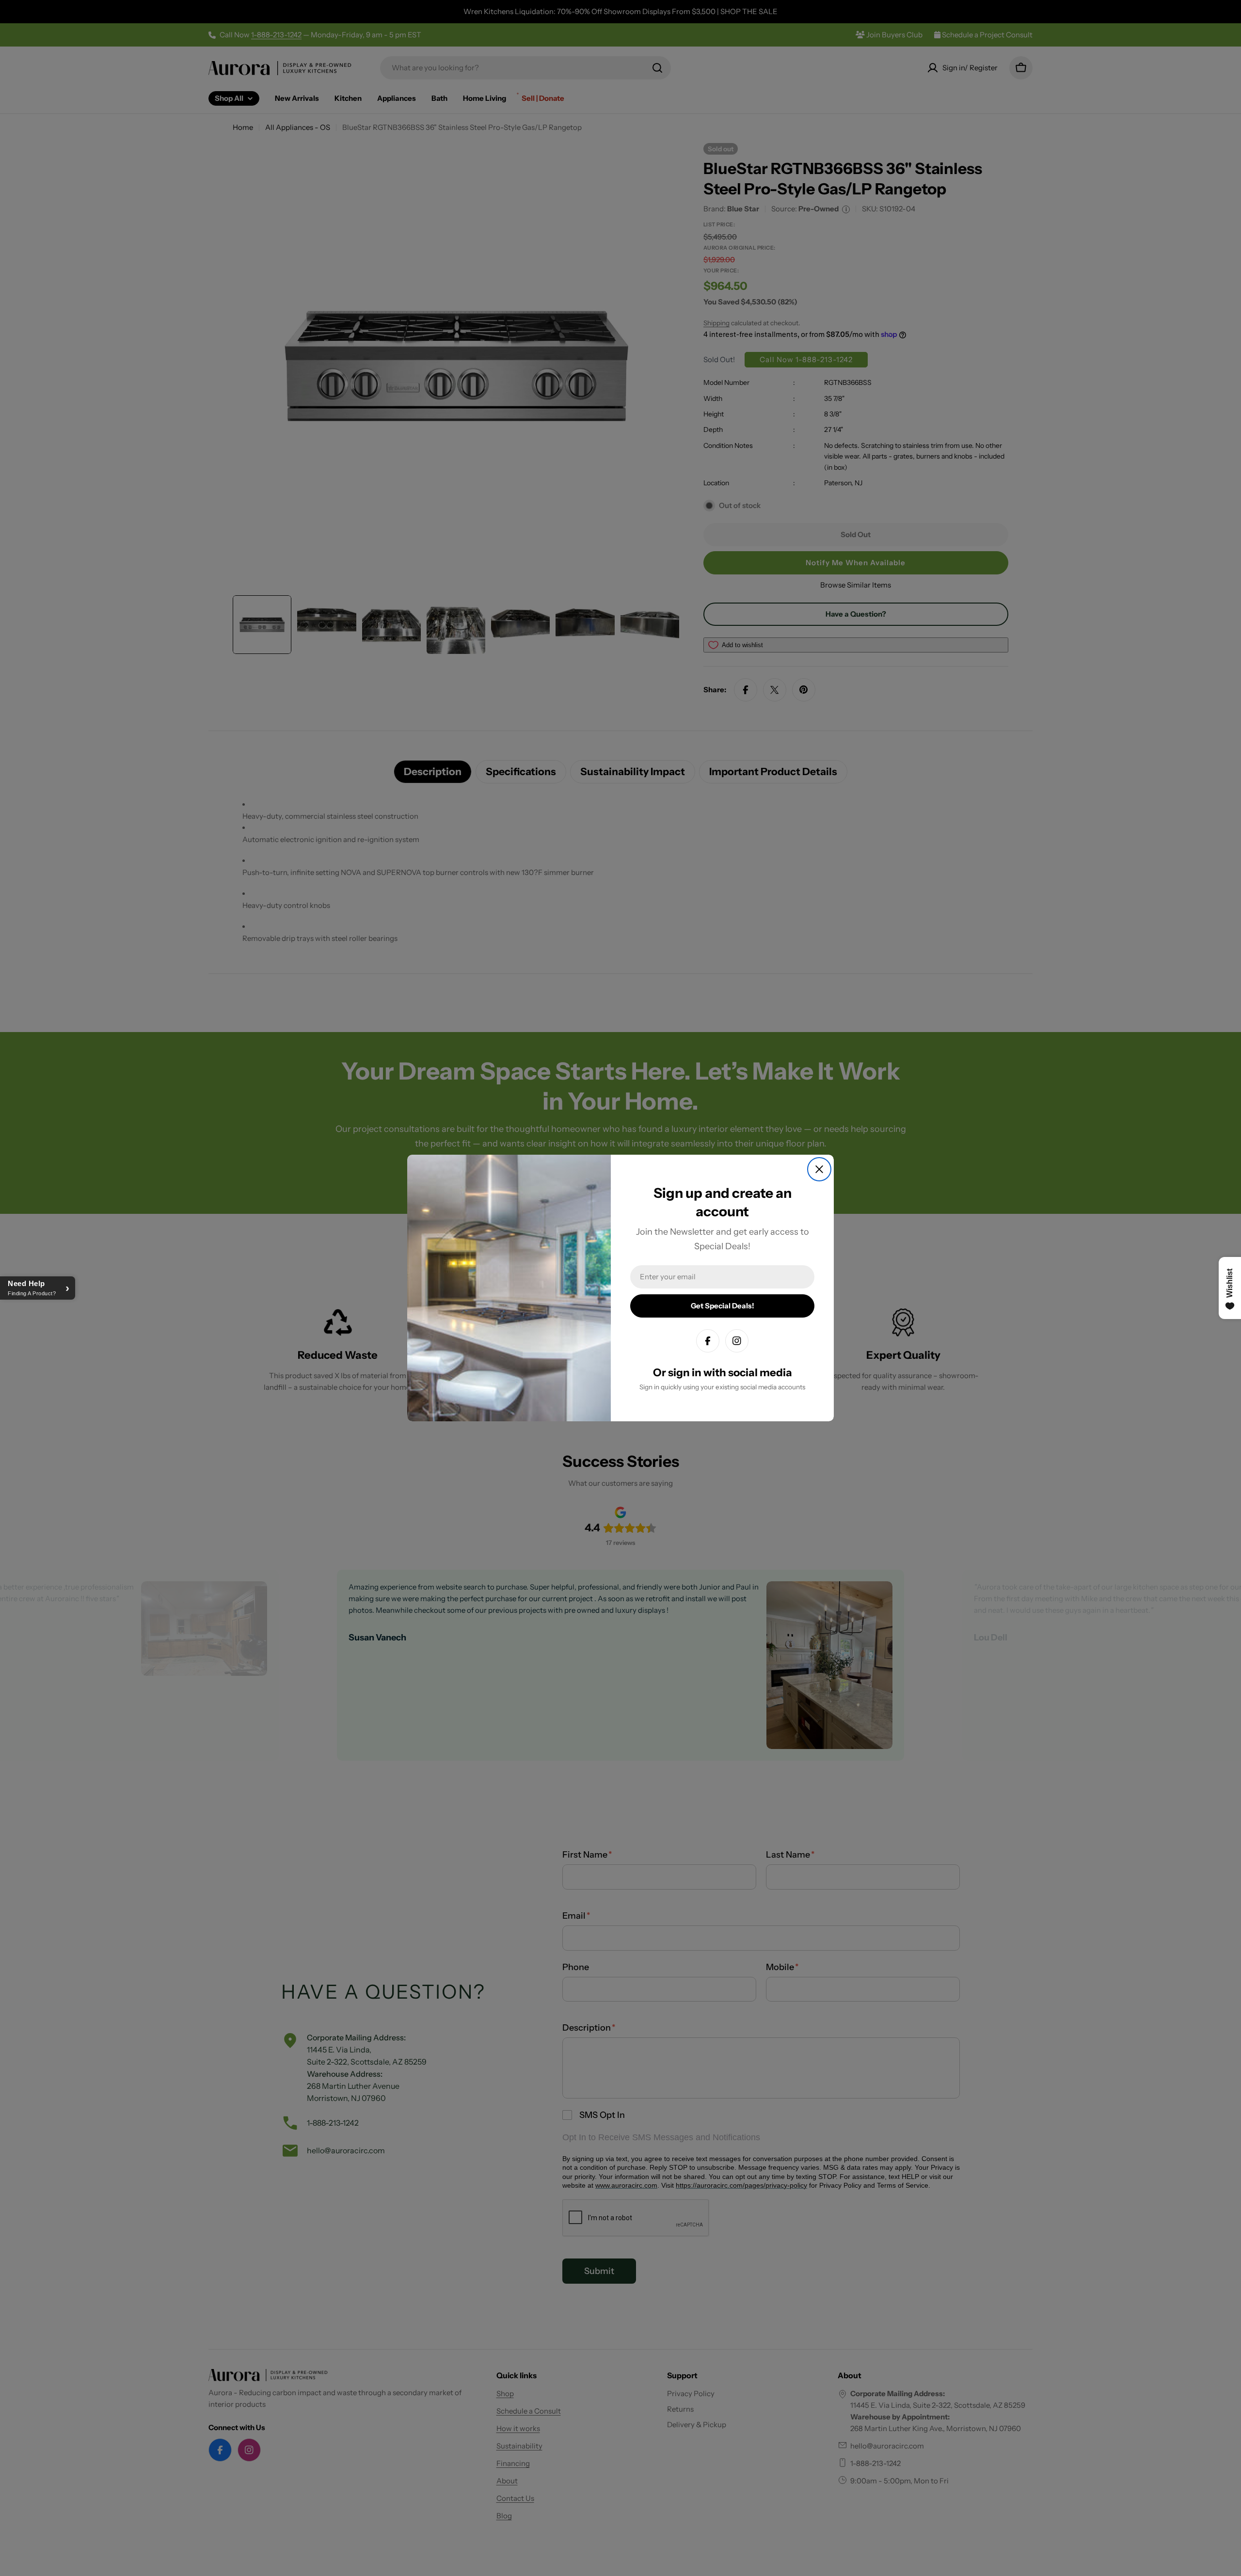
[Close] (819, 1169)
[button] (38, 1288)
